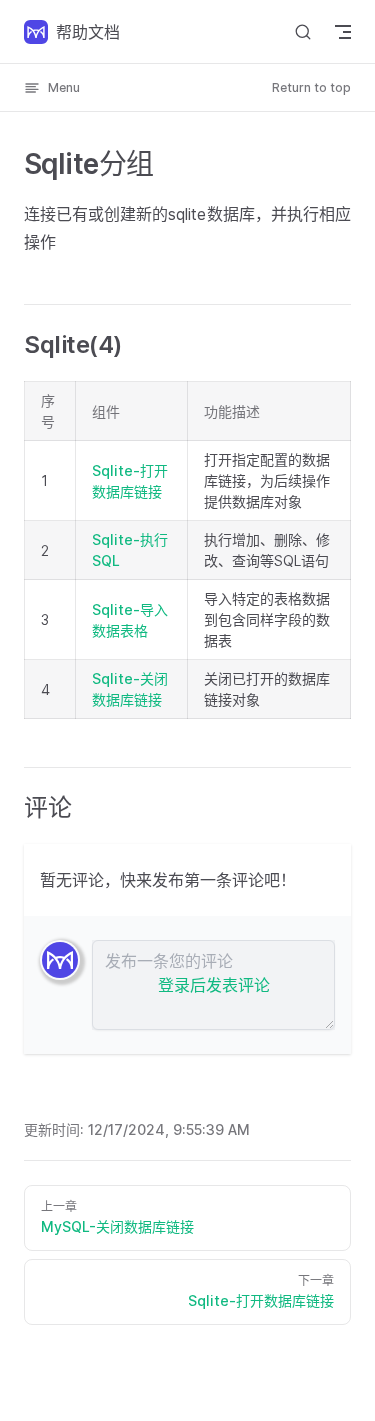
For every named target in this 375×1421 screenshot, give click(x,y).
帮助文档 (88, 32)
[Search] (303, 31)
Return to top (311, 87)
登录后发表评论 (214, 985)
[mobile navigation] (343, 32)
